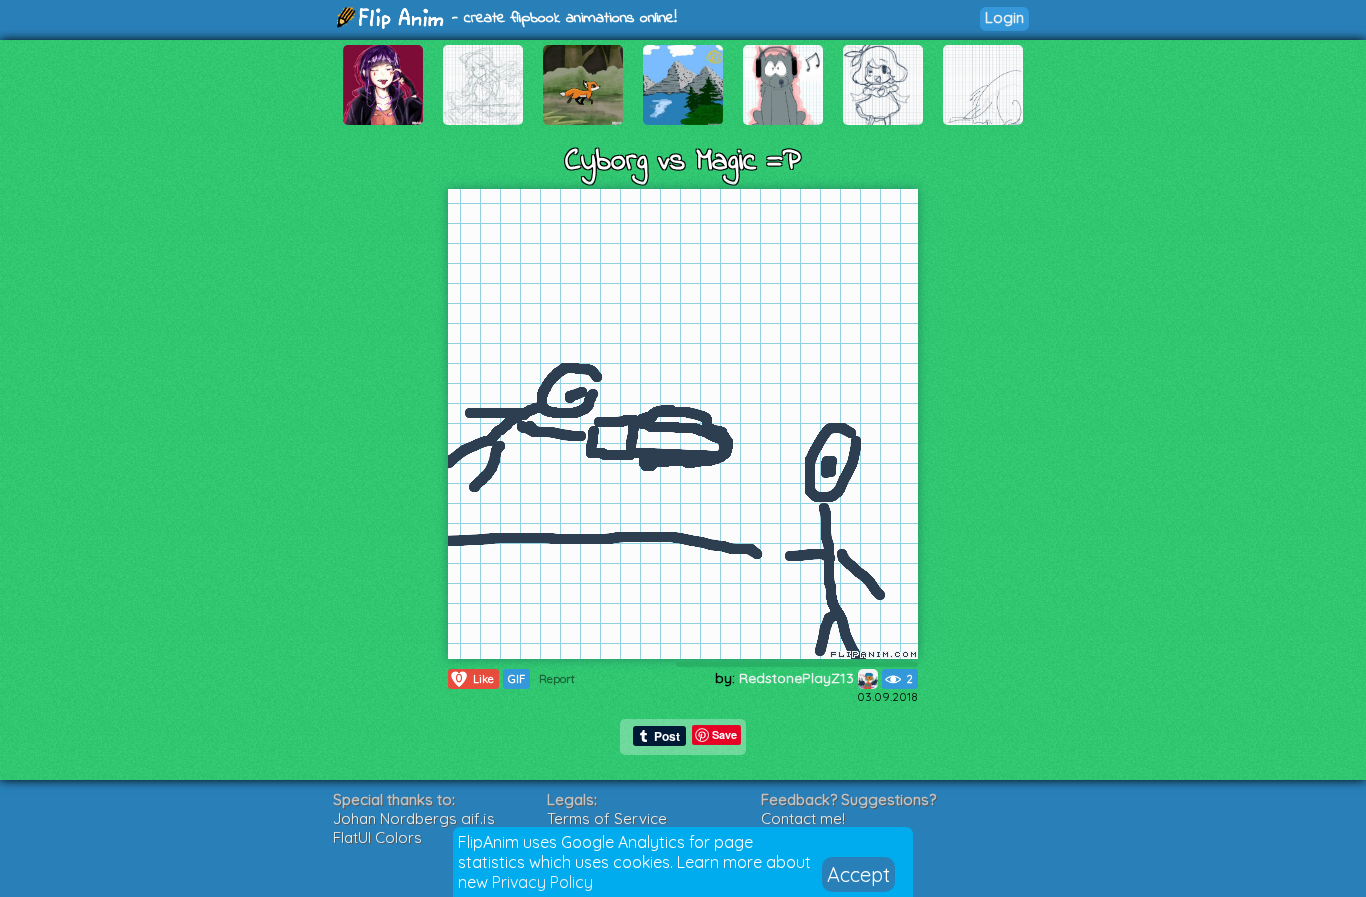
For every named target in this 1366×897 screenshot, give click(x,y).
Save (724, 734)
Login (1004, 17)
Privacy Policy (542, 882)
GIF (516, 679)
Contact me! (803, 818)
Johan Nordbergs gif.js (414, 818)
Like (475, 678)
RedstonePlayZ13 (798, 678)
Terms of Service (607, 818)
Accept (858, 874)
